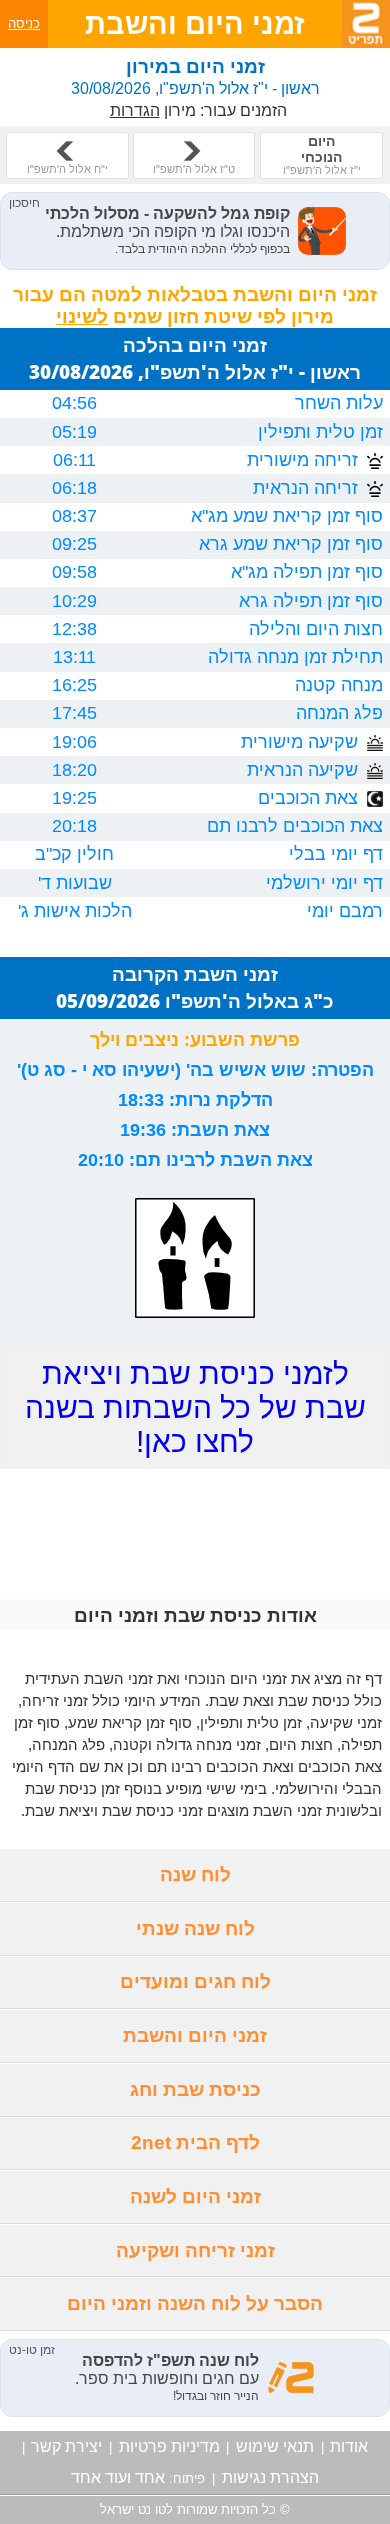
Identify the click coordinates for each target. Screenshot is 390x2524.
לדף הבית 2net (195, 2142)
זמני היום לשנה (195, 2196)
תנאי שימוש (275, 2446)
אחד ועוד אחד (118, 2477)
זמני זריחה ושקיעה (195, 2250)
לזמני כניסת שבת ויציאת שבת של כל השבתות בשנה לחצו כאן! (195, 1407)
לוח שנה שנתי (195, 1928)
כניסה (24, 23)
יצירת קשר (66, 2446)
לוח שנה (195, 1874)
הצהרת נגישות (270, 2477)
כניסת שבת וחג (195, 2089)
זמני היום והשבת (195, 2035)
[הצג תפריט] (366, 24)
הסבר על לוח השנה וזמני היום (195, 2303)
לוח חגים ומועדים (195, 1981)
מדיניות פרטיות (169, 2446)
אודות (349, 2446)
